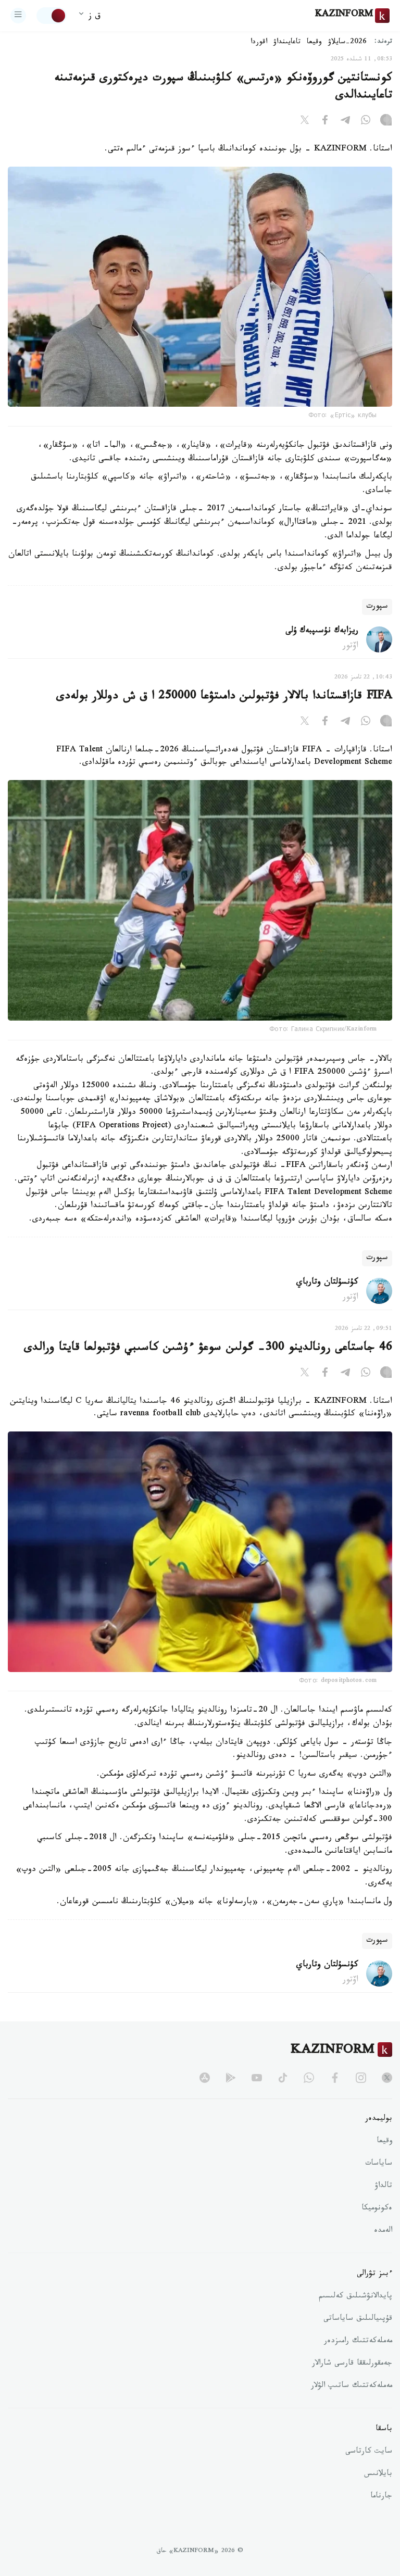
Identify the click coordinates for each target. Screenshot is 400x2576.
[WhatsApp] (366, 122)
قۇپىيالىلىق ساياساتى (358, 2319)
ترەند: (383, 42)
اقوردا (259, 43)
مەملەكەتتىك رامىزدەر (358, 2342)
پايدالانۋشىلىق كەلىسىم (355, 2297)
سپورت (377, 607)
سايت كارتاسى (369, 2452)
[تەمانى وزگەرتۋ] (52, 16)
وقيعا (314, 43)
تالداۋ (383, 2187)
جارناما (381, 2497)
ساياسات (379, 2164)
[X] (305, 122)
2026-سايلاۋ (347, 43)
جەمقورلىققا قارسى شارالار (352, 2364)
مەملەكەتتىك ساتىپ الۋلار (352, 2386)
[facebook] (335, 2078)
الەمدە (383, 2231)
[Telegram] (345, 122)
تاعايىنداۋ (287, 43)
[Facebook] (325, 122)
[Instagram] (386, 122)
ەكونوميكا (377, 2209)
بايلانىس (378, 2474)
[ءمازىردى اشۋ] (18, 16)
